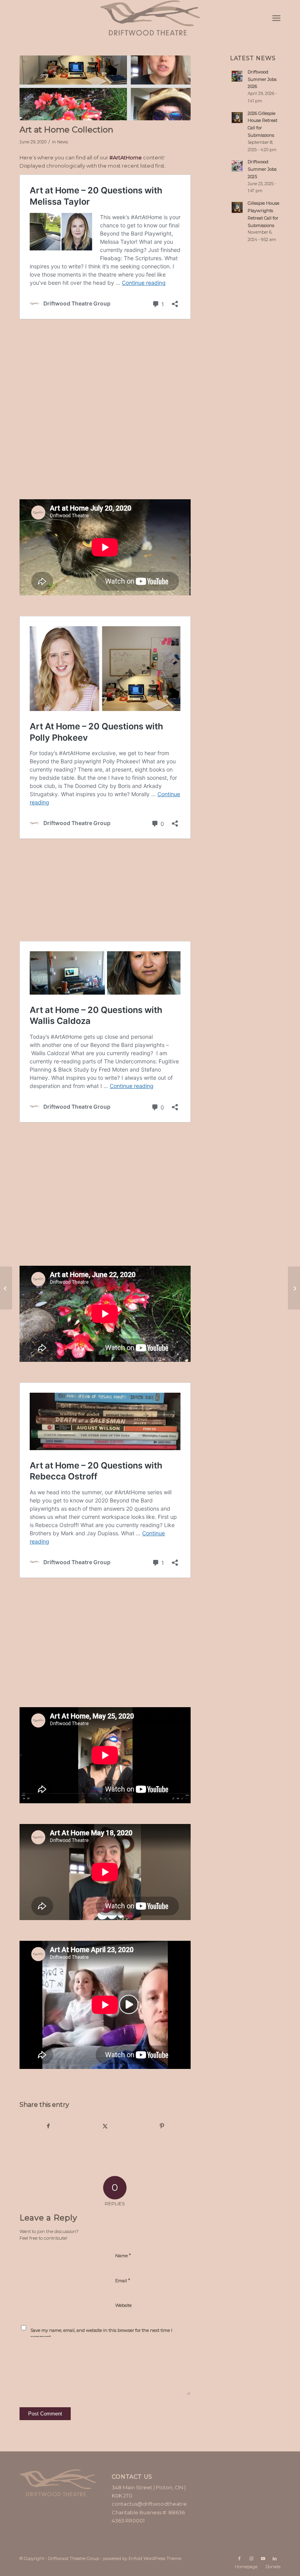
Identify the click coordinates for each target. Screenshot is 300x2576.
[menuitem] (276, 18)
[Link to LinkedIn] (275, 2558)
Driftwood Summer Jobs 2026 (262, 79)
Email (123, 2280)
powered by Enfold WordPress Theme (142, 2558)
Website (123, 2305)
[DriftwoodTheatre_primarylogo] (150, 18)
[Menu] (276, 18)
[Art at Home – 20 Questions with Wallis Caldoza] (6, 1288)
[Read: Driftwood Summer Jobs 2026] (237, 76)
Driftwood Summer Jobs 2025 (262, 169)
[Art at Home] (105, 88)
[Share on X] (105, 2126)
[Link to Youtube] (263, 2558)
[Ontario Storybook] (294, 1288)
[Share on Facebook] (48, 2126)
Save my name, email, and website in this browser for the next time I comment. (101, 2334)
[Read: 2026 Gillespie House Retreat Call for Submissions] (237, 118)
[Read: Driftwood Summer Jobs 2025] (237, 166)
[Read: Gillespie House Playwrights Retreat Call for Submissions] (237, 207)
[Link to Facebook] (239, 2558)
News (62, 142)
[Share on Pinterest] (162, 2126)
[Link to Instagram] (251, 2558)
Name (123, 2255)
